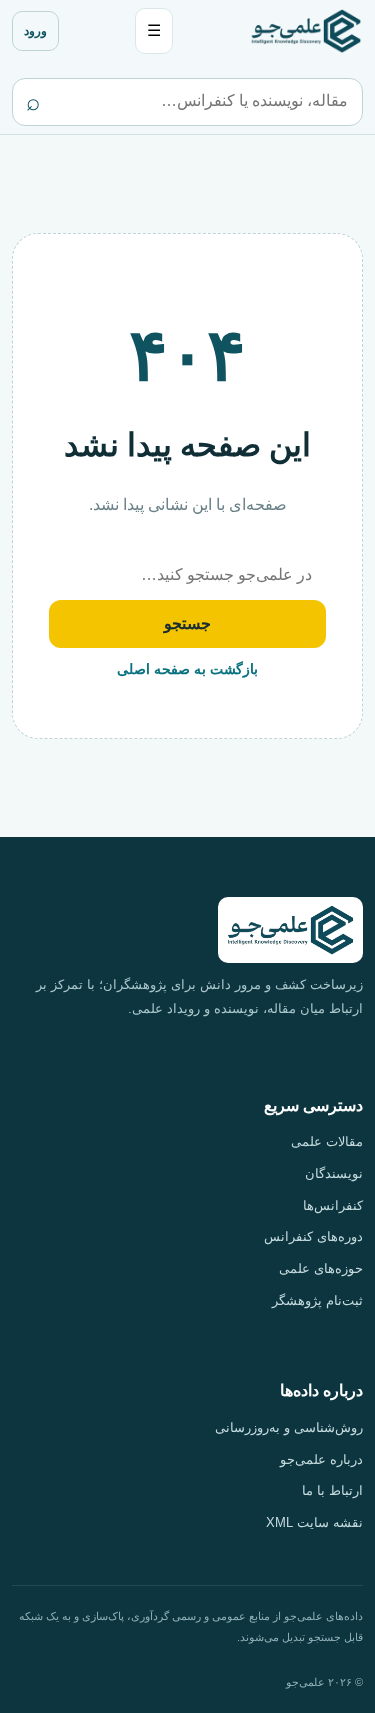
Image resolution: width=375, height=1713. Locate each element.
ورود (35, 31)
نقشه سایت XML (314, 1522)
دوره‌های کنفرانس (313, 1236)
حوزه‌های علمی (321, 1268)
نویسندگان (334, 1173)
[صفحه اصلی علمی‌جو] (306, 30)
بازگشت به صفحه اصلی (187, 669)
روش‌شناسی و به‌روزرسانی (289, 1427)
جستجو (187, 623)
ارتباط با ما (332, 1490)
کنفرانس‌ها (333, 1205)
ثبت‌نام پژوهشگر (317, 1300)
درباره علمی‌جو (321, 1459)
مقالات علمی (327, 1141)
